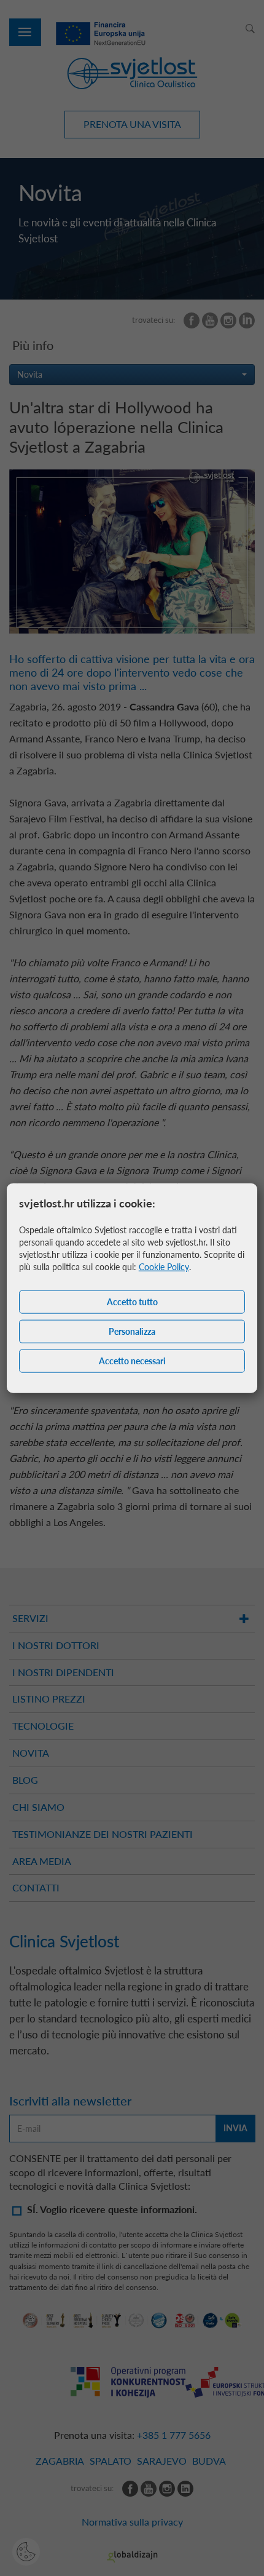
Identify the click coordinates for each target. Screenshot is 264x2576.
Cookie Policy (164, 1266)
